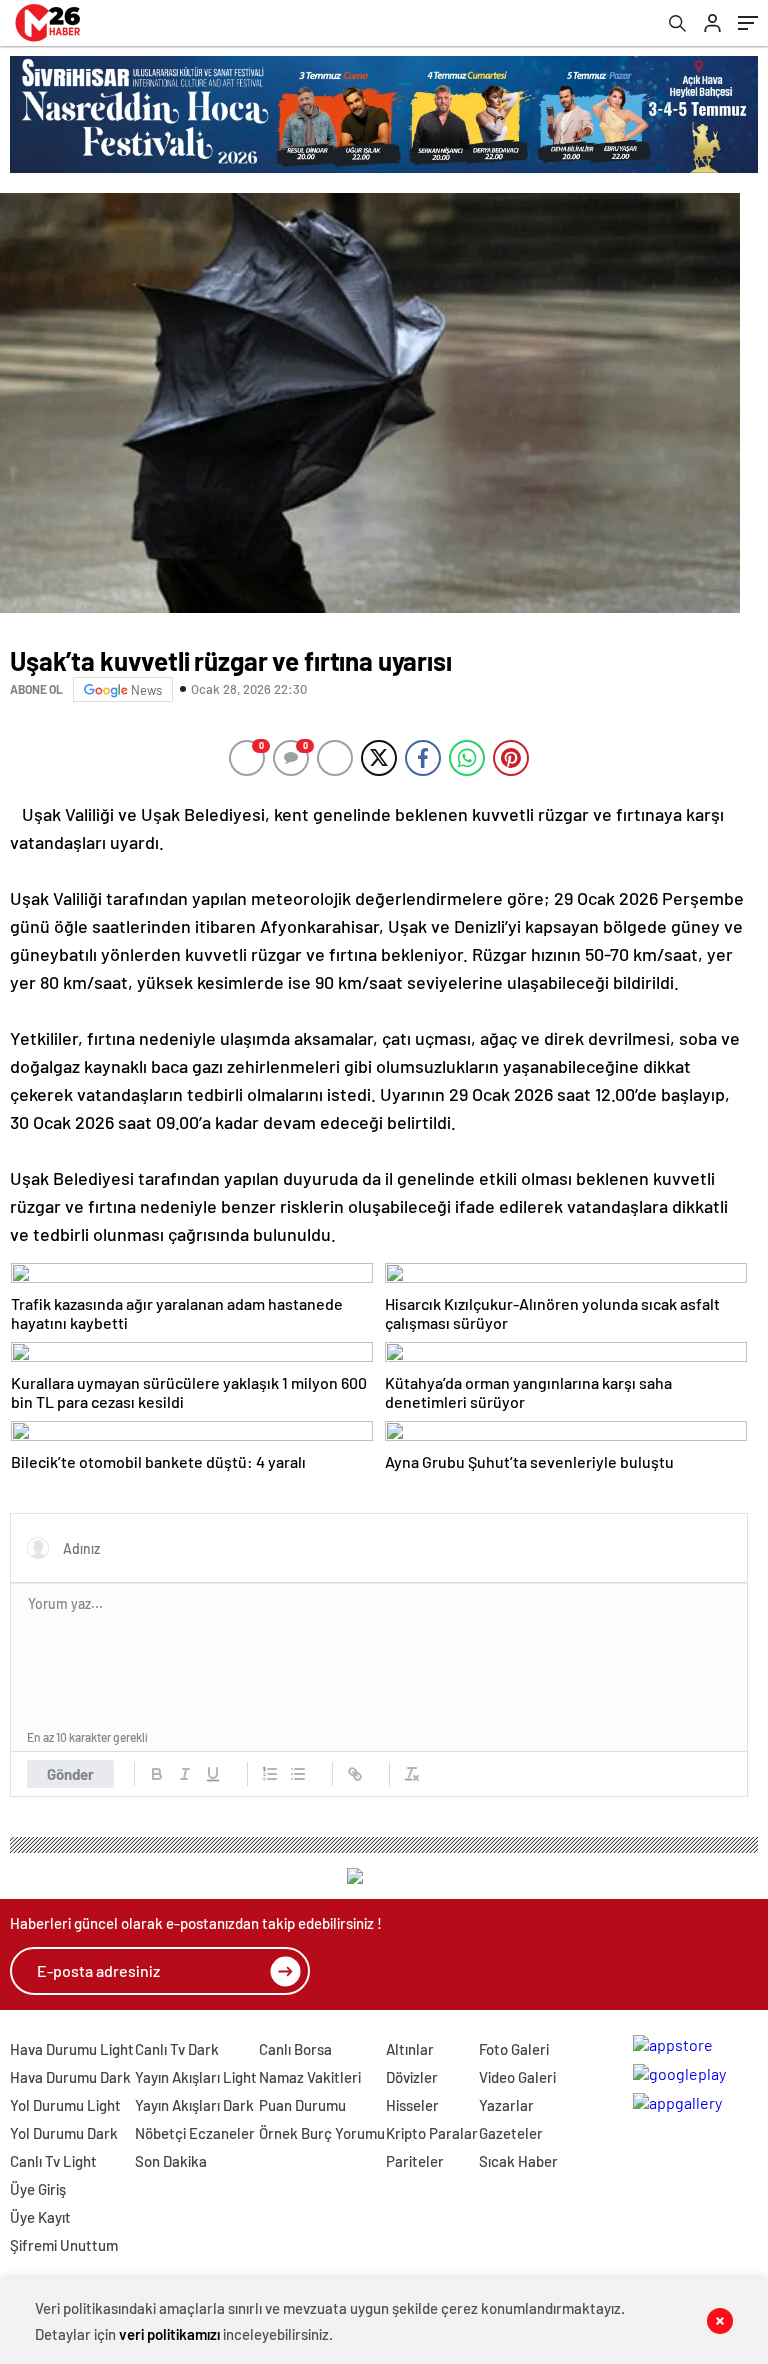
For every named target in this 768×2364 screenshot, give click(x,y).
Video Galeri (517, 2077)
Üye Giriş (38, 2189)
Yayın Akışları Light (196, 2077)
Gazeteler (511, 2133)
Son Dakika (171, 2161)
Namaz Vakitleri (310, 2077)
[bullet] (298, 1774)
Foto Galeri (514, 2049)
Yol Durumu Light (65, 2105)
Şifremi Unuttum (64, 2245)
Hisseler (412, 2105)
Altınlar (410, 2049)
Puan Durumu (302, 2105)
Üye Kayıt (40, 2217)
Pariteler (415, 2161)
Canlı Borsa (295, 2049)
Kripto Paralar (432, 2133)
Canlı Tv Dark (177, 2049)
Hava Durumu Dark (70, 2077)
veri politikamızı (169, 2334)
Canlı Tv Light (53, 2161)
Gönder (70, 1774)
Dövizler (412, 2077)
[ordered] (270, 1774)
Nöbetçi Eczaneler (195, 2133)
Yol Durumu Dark (64, 2133)
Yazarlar (506, 2105)
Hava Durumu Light (72, 2049)
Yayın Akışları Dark (194, 2105)
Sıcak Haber (518, 2161)
